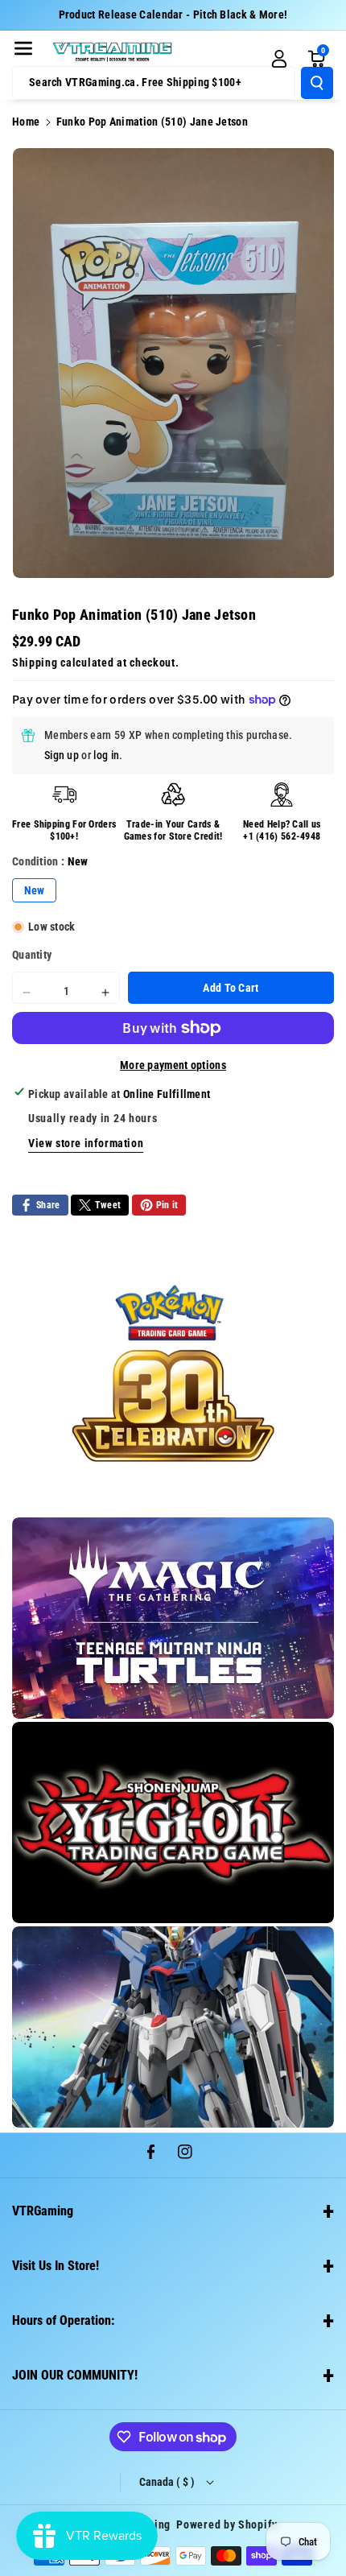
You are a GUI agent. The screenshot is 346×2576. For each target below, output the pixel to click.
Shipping (35, 663)
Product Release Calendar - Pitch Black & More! (173, 14)
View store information (86, 1143)
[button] (23, 48)
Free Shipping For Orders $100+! (64, 831)
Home (26, 122)
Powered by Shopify (227, 2524)
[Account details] (279, 59)
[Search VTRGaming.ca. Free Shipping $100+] (317, 83)
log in (106, 755)
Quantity (32, 955)
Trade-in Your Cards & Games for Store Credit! (173, 831)
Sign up (62, 755)
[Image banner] (173, 1373)
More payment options (173, 1065)
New (35, 890)
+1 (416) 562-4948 (282, 836)
